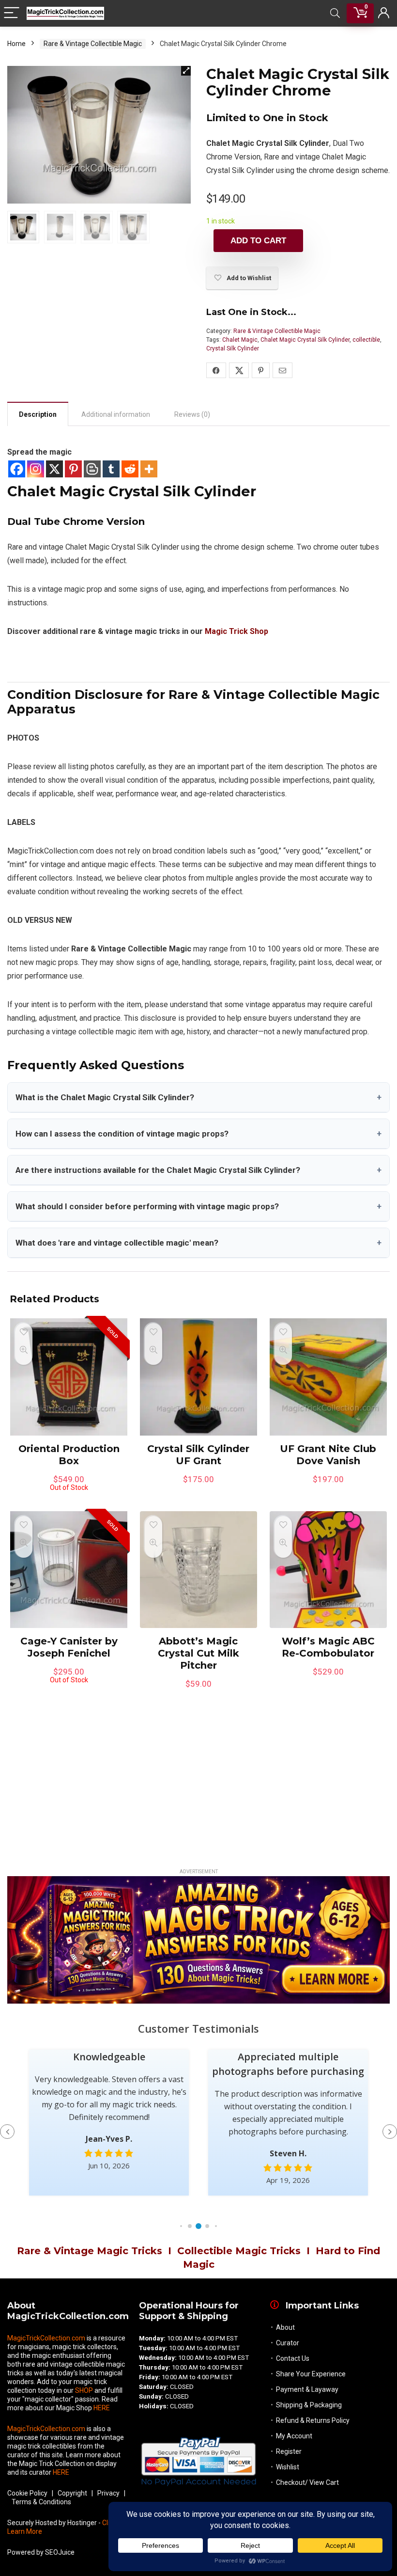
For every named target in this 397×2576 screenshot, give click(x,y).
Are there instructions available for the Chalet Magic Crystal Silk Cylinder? (198, 1170)
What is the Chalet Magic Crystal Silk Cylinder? (198, 1097)
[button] (186, 71)
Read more (69, 1500)
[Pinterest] (73, 469)
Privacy (108, 2493)
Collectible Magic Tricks (239, 2251)
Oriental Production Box (69, 1455)
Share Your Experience (311, 2374)
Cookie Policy (27, 2493)
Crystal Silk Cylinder (233, 348)
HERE (102, 2408)
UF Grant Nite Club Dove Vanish (328, 1455)
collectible (366, 340)
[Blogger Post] (92, 469)
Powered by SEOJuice (41, 2552)
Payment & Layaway (307, 2389)
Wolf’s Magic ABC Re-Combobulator (328, 1647)
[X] (54, 469)
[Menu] (12, 13)
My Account (294, 2436)
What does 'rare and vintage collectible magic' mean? (198, 1243)
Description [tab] (38, 414)
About (285, 2327)
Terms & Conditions (41, 2502)
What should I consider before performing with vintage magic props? (198, 1206)
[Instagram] (36, 469)
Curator (288, 2343)
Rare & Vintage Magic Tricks (90, 2251)
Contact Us (293, 2358)
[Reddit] (130, 469)
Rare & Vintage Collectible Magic (93, 44)
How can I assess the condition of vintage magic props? (198, 1134)
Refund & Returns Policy (313, 2420)
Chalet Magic (240, 340)
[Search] (335, 13)
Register (289, 2451)
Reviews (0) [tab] (192, 414)
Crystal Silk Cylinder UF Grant (198, 1455)
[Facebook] (17, 469)
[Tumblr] (111, 469)
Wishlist (288, 2467)
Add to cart (258, 241)
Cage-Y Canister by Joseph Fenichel (69, 1647)
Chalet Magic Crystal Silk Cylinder (305, 340)
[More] (149, 469)
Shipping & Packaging (309, 2405)
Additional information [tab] (116, 414)
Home (16, 44)
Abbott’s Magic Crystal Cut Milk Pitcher (198, 1653)
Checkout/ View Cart (307, 2482)
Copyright (72, 2493)
